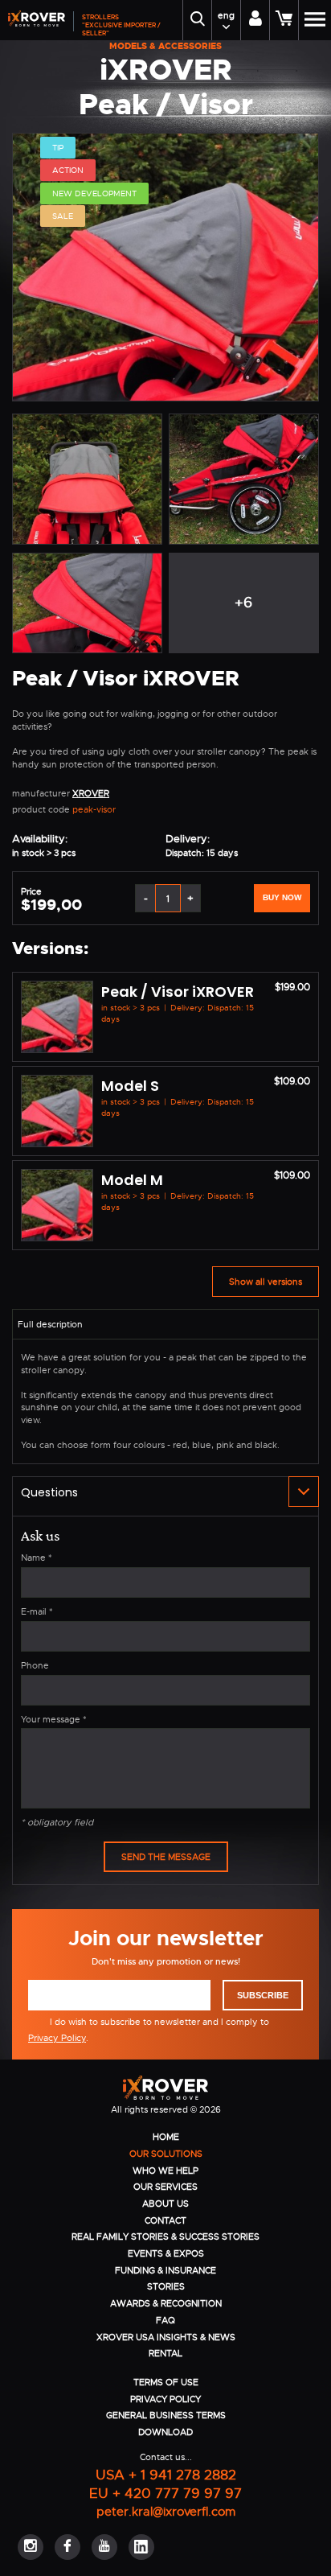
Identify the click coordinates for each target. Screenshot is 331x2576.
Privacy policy (165, 2399)
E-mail (37, 1611)
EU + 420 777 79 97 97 (165, 2493)
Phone (35, 1665)
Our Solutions (166, 2154)
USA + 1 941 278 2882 (166, 2474)
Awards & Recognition (166, 2303)
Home (166, 2137)
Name (37, 1558)
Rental (165, 2353)
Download (165, 2432)
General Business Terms (166, 2415)
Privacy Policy (57, 2038)
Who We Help (165, 2171)
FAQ (165, 2320)
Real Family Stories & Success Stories (165, 2237)
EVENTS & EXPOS (166, 2253)
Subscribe (263, 1995)
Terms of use (166, 2382)
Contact (165, 2220)
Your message (54, 1719)
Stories (166, 2286)
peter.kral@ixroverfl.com (166, 2512)
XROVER (91, 793)
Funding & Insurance (165, 2270)
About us (165, 2204)
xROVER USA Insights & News (166, 2337)
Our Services (165, 2187)
